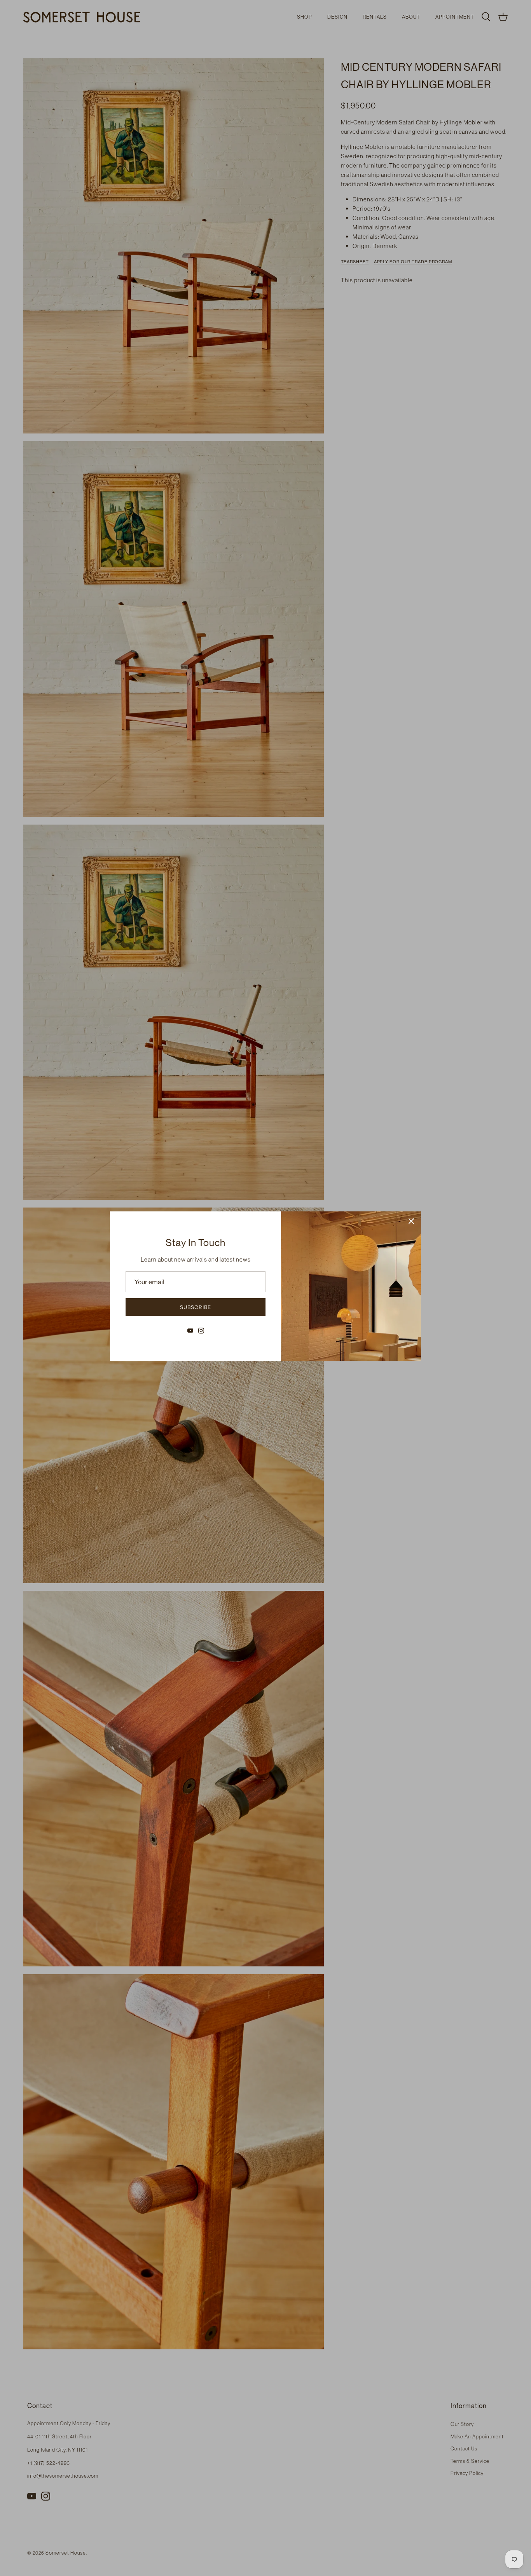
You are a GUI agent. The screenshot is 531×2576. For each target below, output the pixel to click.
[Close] (411, 1221)
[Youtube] (190, 1331)
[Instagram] (201, 1331)
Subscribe (196, 1307)
